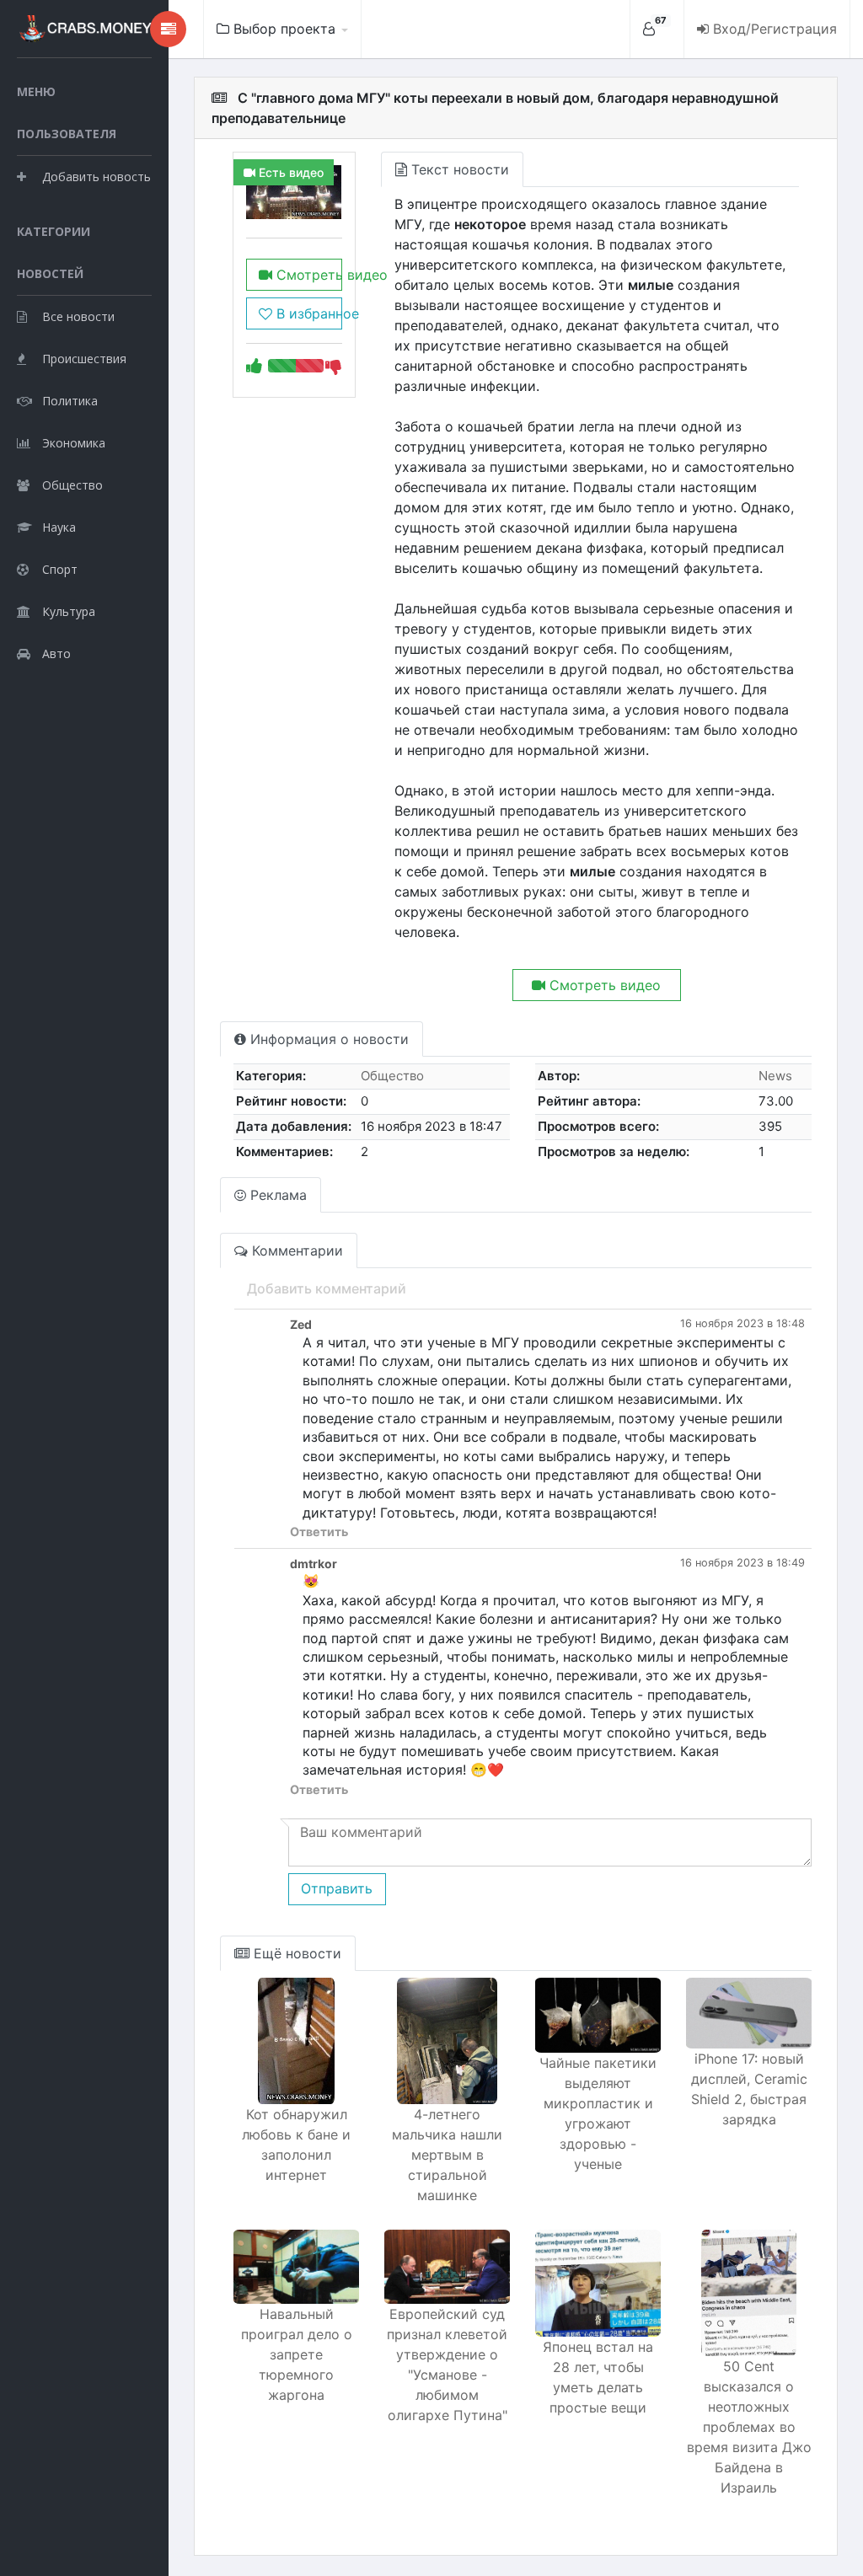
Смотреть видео (307, 275)
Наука (59, 527)
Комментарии (295, 1251)
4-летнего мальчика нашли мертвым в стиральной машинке (447, 2155)
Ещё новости (295, 1953)
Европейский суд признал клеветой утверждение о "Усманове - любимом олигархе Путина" (447, 2364)
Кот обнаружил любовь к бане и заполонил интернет (296, 2145)
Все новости (78, 316)
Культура (69, 611)
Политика (70, 401)
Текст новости (458, 169)
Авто (56, 653)
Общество (72, 485)
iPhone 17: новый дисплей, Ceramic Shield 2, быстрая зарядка (749, 2089)
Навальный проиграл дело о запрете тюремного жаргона (297, 2354)
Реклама (276, 1195)
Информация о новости (327, 1039)
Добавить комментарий (327, 1288)
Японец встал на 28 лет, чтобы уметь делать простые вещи (598, 2377)
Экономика (74, 443)
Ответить (319, 1532)
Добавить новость (96, 177)
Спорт (60, 569)
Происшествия (84, 359)
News (775, 1076)
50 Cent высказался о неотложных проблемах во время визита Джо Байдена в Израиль (749, 2427)
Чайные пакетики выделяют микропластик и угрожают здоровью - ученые (598, 2113)
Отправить (337, 1888)
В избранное (307, 313)
